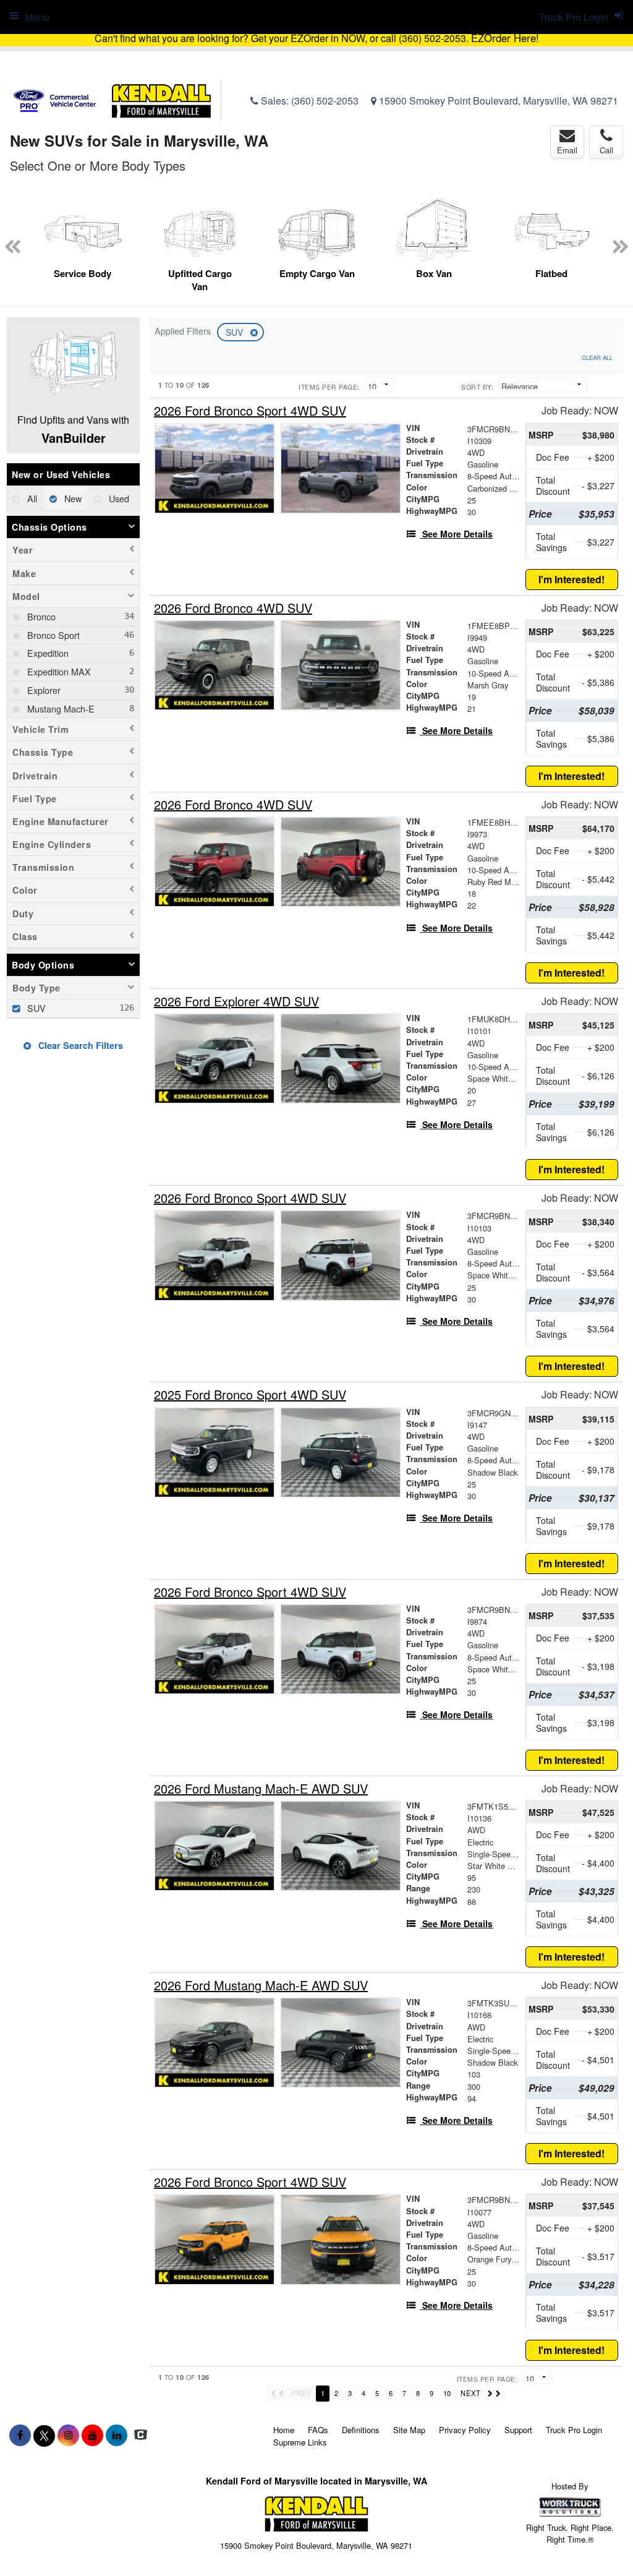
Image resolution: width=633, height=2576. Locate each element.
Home (284, 2430)
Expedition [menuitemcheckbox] (47, 653)
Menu (37, 17)
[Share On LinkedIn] (117, 2435)
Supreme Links (300, 2442)
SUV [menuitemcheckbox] (35, 1008)
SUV (236, 332)
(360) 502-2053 (325, 101)
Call (606, 150)
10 (447, 2393)
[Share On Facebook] (20, 2435)
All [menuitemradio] (31, 498)
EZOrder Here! (505, 38)
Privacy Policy (465, 2430)
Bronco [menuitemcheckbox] (40, 616)
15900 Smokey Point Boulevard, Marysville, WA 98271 (497, 101)
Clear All (597, 357)
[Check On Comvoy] (141, 2435)
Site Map (409, 2430)
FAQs (318, 2430)
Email (567, 150)
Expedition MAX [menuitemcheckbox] (58, 671)
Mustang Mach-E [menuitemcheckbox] (60, 708)
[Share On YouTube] (92, 2435)
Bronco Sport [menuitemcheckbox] (52, 635)
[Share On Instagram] (68, 2435)
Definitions (361, 2430)
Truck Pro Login (574, 2430)
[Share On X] (44, 2435)
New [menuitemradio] (72, 498)
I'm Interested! (571, 579)
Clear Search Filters (79, 1045)
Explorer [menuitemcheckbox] (43, 690)
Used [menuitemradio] (118, 498)
